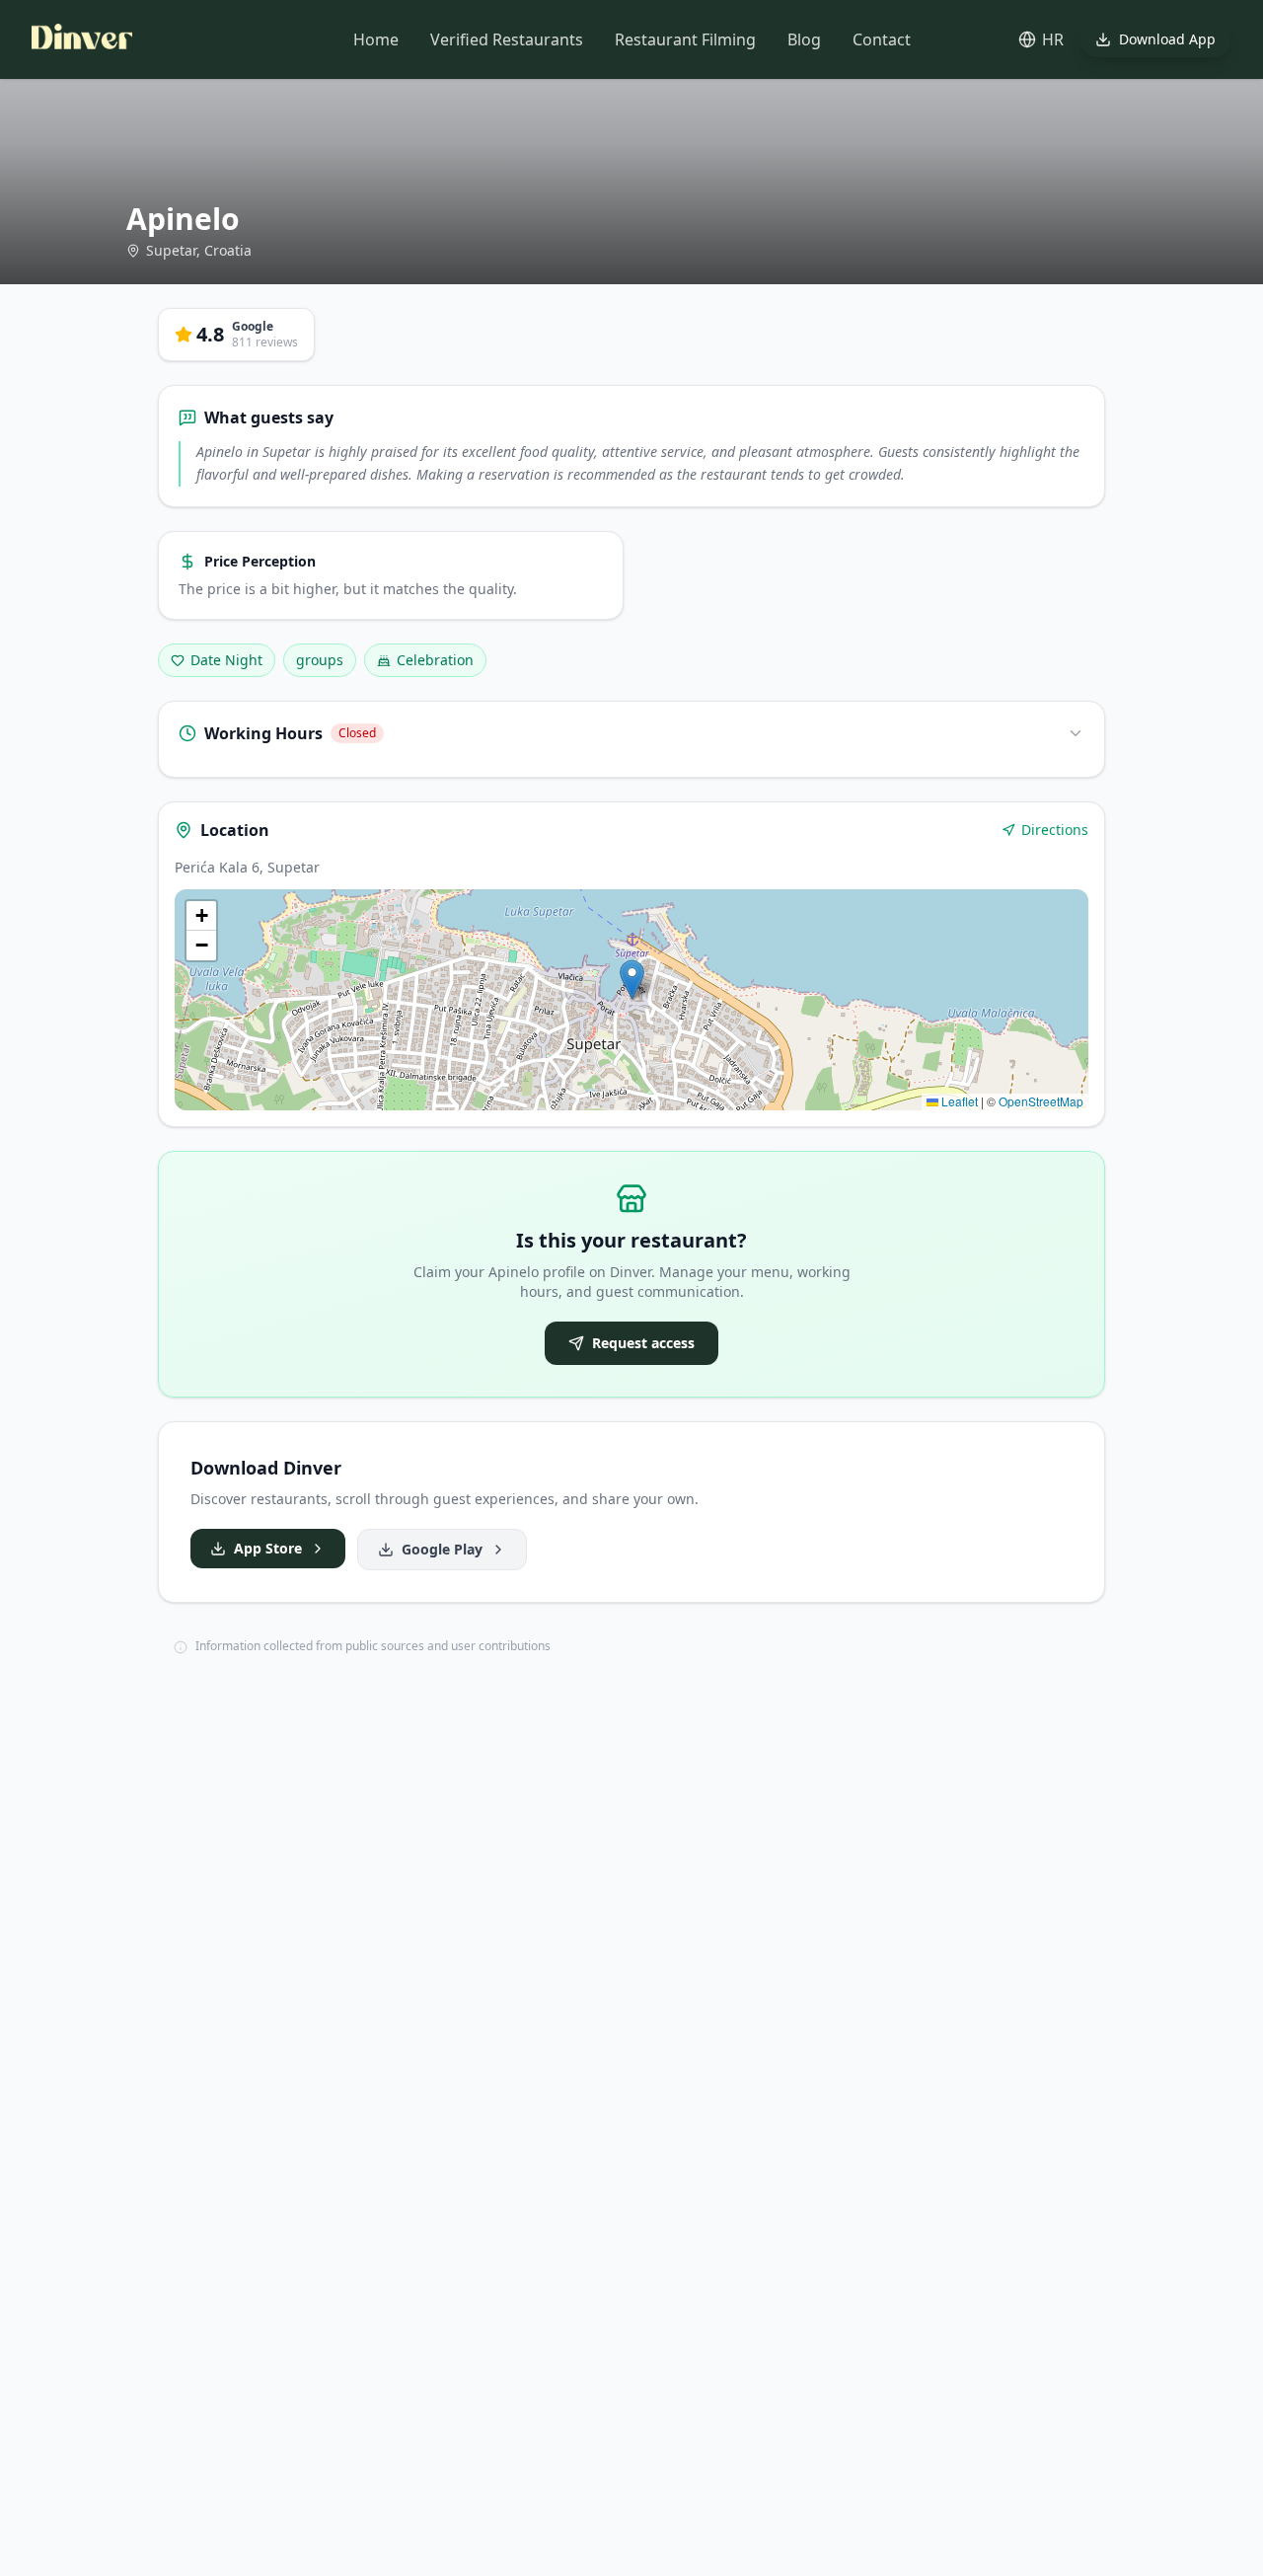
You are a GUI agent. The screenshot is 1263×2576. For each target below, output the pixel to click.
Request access (643, 1343)
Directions (1055, 830)
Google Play (442, 1549)
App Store (268, 1548)
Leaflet (958, 1101)
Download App (1167, 39)
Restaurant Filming (685, 39)
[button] (632, 980)
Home (376, 39)
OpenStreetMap (1041, 1101)
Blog (804, 39)
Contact (882, 39)
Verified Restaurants (507, 39)
